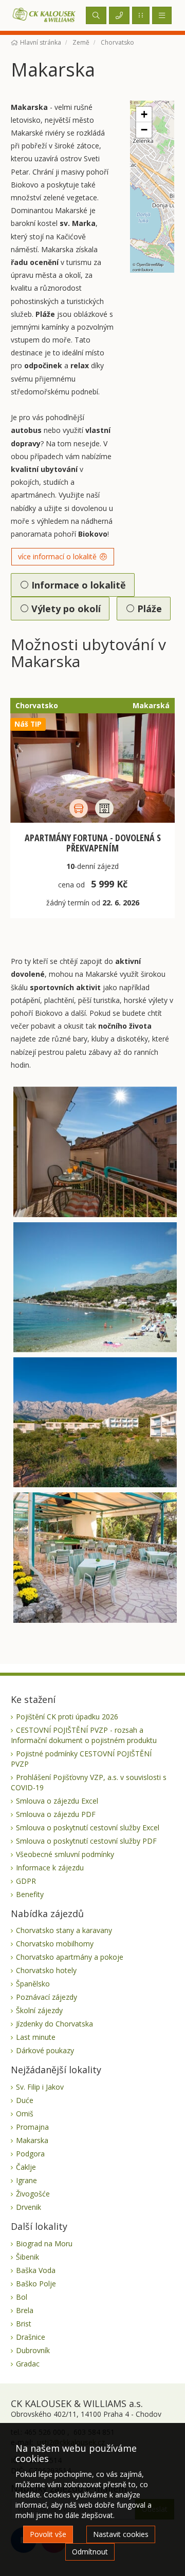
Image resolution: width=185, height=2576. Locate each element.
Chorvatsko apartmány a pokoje (70, 1957)
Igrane (26, 2180)
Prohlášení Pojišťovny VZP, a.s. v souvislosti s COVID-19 (89, 1782)
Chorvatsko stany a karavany (64, 1930)
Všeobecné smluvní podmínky (65, 1854)
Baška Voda (36, 2270)
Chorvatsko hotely (46, 1970)
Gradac (28, 2364)
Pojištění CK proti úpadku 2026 (67, 1717)
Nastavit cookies (121, 2534)
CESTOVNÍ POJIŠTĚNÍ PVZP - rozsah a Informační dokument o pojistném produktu (84, 1735)
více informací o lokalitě (58, 556)
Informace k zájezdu (50, 1868)
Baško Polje (36, 2284)
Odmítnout (90, 2552)
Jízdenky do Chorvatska (54, 2024)
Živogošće (33, 2194)
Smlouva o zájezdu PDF (56, 1814)
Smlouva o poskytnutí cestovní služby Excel (88, 1827)
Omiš (25, 2114)
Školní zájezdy (39, 2010)
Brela (25, 2310)
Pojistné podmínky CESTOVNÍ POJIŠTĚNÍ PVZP (81, 1759)
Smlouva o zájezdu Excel (57, 1801)
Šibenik (27, 2257)
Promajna (32, 2127)
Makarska (32, 2140)
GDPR (26, 1881)
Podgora (30, 2154)
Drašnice (31, 2337)
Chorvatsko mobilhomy (55, 1944)
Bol (22, 2297)
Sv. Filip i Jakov (40, 2087)
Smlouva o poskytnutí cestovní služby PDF (86, 1841)
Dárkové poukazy (45, 2050)
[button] (144, 115)
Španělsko (33, 1984)
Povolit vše (48, 2534)
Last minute (36, 2037)
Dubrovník (33, 2350)
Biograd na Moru (44, 2243)
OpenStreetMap (150, 264)
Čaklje (26, 2167)
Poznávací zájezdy (47, 1997)
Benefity (30, 1894)
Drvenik (29, 2207)
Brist (24, 2324)
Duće (25, 2100)
